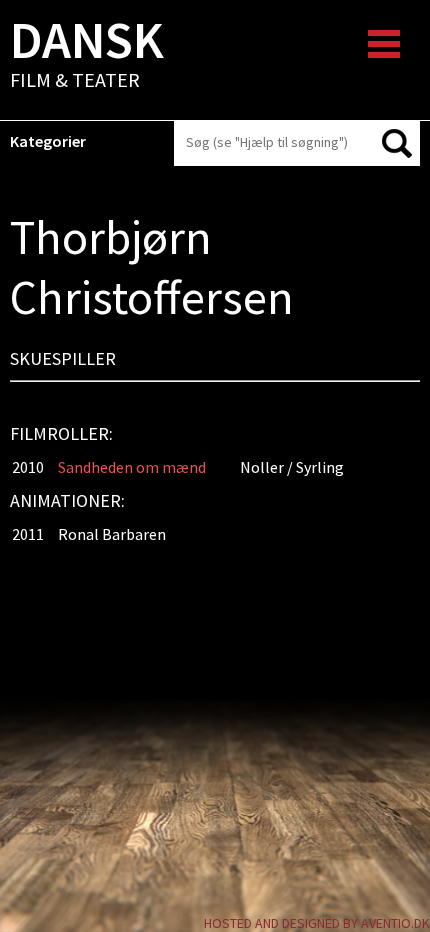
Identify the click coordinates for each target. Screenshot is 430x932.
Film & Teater (87, 56)
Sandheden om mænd (132, 467)
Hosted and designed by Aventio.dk (317, 923)
